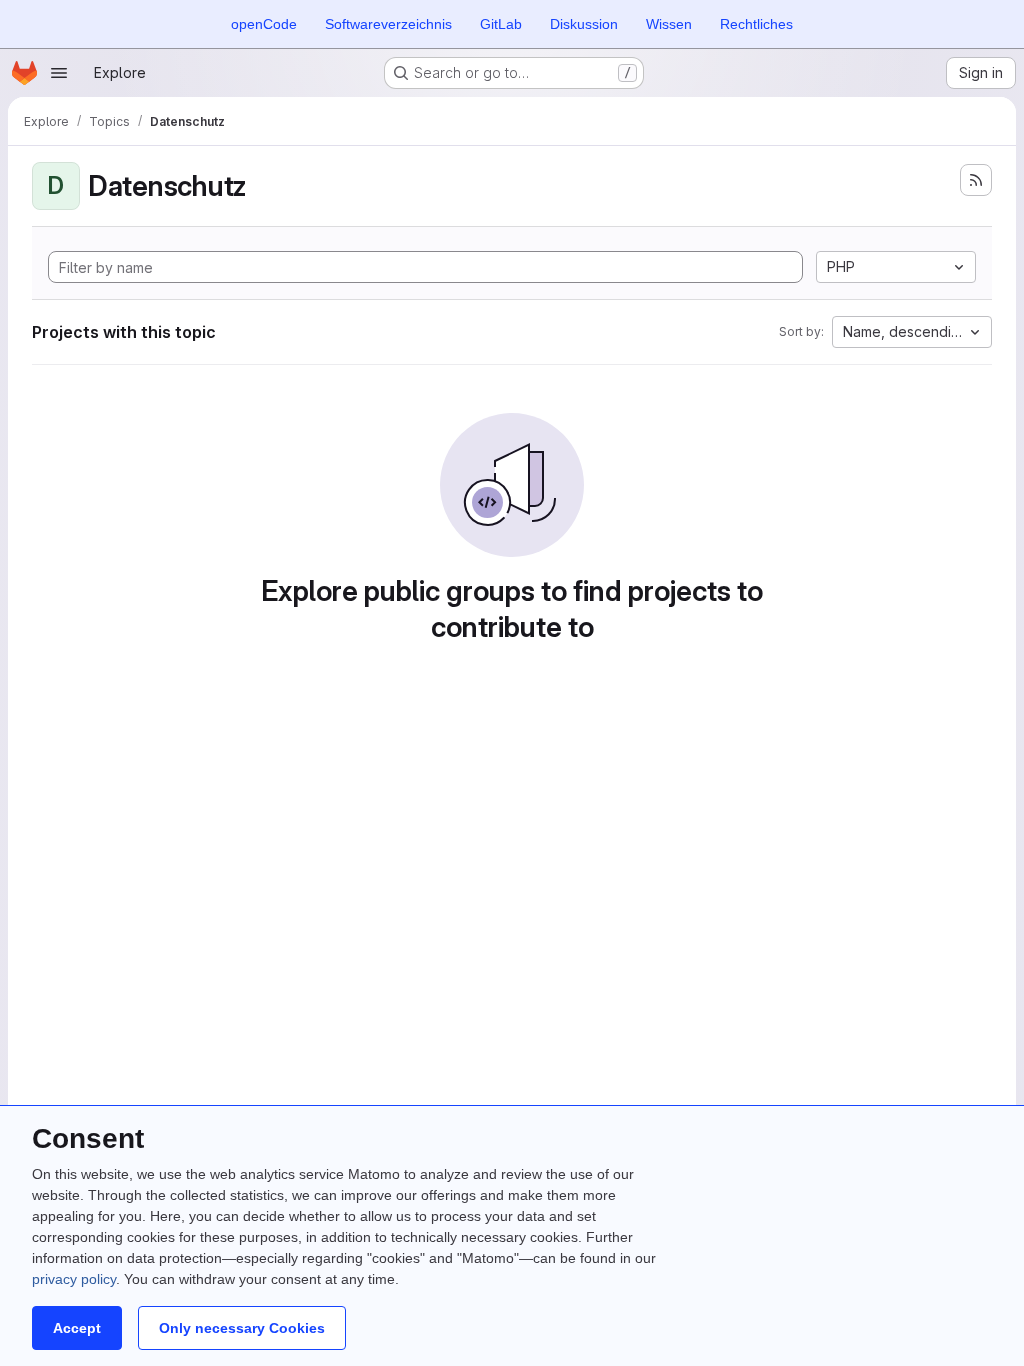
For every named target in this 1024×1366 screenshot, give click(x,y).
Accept (77, 1328)
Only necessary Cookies (242, 1328)
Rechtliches (756, 24)
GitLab (501, 24)
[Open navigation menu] (59, 73)
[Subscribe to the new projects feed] (976, 180)
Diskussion (584, 24)
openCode (264, 24)
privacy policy (74, 1279)
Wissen (669, 24)
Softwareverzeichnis (388, 24)
